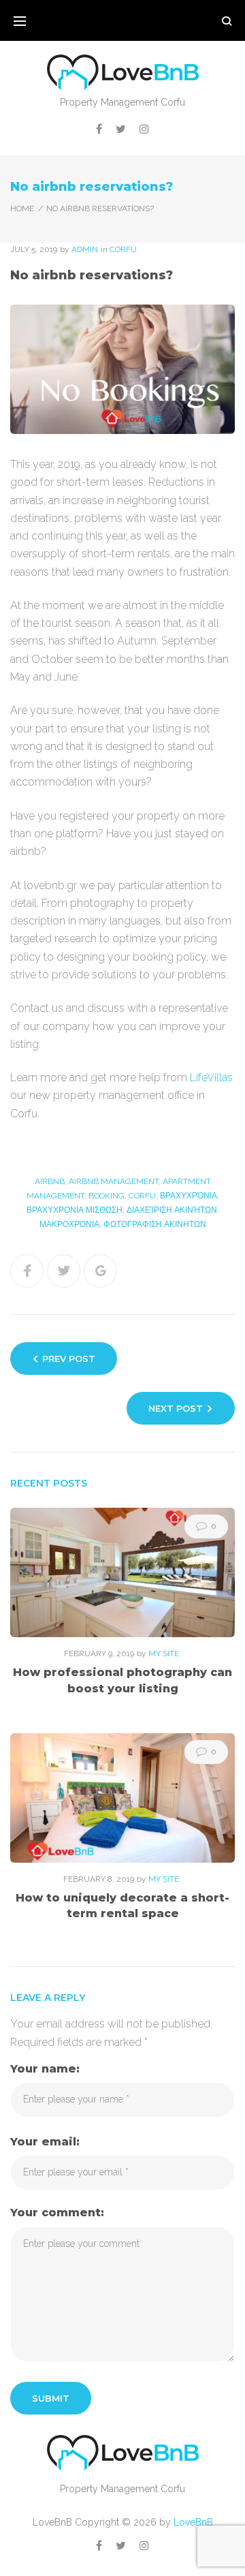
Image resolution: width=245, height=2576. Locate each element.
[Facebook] (99, 129)
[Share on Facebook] (27, 1271)
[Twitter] (121, 129)
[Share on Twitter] (64, 1271)
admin (85, 249)
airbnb (50, 1181)
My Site (164, 1654)
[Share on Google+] (100, 1271)
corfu (123, 249)
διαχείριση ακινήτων (172, 1210)
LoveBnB (193, 2522)
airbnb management (114, 1181)
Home (22, 208)
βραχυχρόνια (189, 1196)
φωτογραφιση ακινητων (155, 1224)
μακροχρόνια (69, 1224)
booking (107, 1196)
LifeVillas (211, 1077)
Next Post (176, 1408)
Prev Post (69, 1359)
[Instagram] (144, 129)
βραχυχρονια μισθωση (75, 1210)
